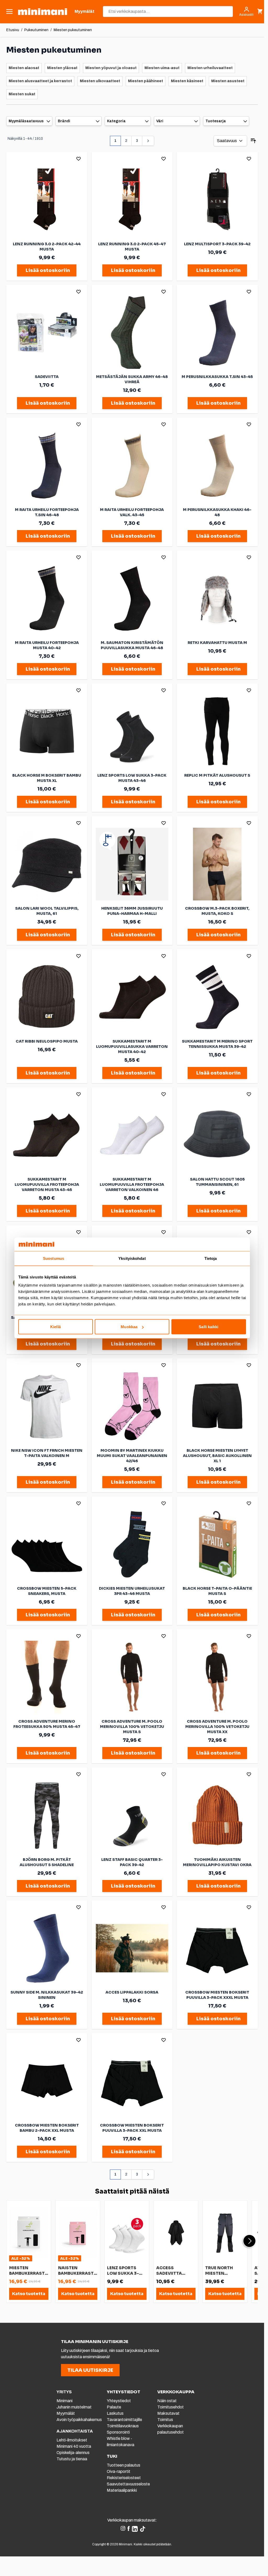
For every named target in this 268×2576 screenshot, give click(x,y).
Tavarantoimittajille (124, 2420)
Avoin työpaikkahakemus (79, 2420)
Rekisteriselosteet (124, 2478)
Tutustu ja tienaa (72, 2459)
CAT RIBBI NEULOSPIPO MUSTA (47, 1041)
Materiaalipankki (122, 2490)
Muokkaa (129, 1327)
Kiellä (55, 1327)
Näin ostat (167, 2401)
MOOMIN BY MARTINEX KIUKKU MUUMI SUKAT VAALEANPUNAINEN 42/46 (132, 1456)
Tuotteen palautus (124, 2465)
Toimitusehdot (171, 2407)
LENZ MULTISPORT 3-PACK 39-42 (217, 244)
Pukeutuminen (36, 30)
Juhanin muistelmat (74, 2407)
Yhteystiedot (119, 2401)
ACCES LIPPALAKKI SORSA (132, 1992)
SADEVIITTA (47, 377)
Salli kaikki (208, 1327)
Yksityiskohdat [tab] (132, 1258)
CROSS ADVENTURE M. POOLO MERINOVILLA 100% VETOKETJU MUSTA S (132, 1727)
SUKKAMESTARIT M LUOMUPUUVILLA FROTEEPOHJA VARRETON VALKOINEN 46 (132, 1184)
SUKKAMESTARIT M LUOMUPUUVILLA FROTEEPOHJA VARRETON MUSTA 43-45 (47, 1184)
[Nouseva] (253, 141)
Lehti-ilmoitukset (72, 2440)
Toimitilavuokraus (123, 2426)
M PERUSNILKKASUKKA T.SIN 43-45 (217, 377)
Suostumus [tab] (54, 1258)
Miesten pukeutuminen (73, 30)
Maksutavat (168, 2413)
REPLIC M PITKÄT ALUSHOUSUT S (217, 775)
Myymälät (66, 2413)
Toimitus (165, 2420)
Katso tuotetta (29, 2294)
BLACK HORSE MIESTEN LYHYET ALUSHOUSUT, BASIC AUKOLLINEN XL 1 (217, 1456)
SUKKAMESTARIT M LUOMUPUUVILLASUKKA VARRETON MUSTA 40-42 (132, 1047)
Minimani (65, 2401)
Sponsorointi (118, 2432)
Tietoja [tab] (211, 1258)
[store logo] (43, 12)
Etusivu (13, 30)
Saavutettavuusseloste (128, 2484)
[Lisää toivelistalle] (79, 159)
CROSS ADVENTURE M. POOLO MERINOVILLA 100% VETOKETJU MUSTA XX (217, 1727)
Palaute (114, 2407)
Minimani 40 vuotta (74, 2446)
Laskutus (115, 2413)
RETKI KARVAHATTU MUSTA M (217, 643)
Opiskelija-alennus (73, 2453)
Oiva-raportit (119, 2471)
